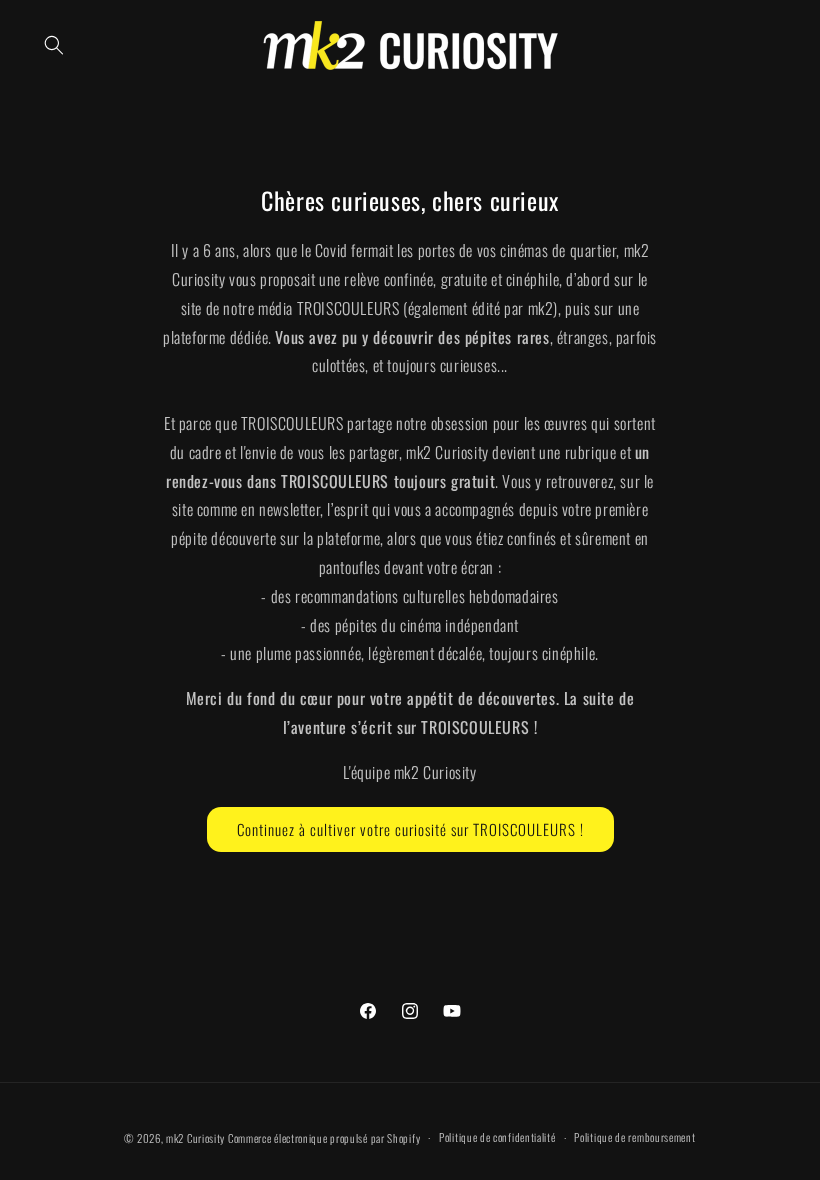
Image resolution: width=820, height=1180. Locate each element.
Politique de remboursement (634, 1137)
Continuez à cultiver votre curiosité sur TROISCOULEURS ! (410, 829)
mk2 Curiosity (195, 1138)
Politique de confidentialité (497, 1137)
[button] (54, 45)
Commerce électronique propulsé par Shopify (324, 1138)
